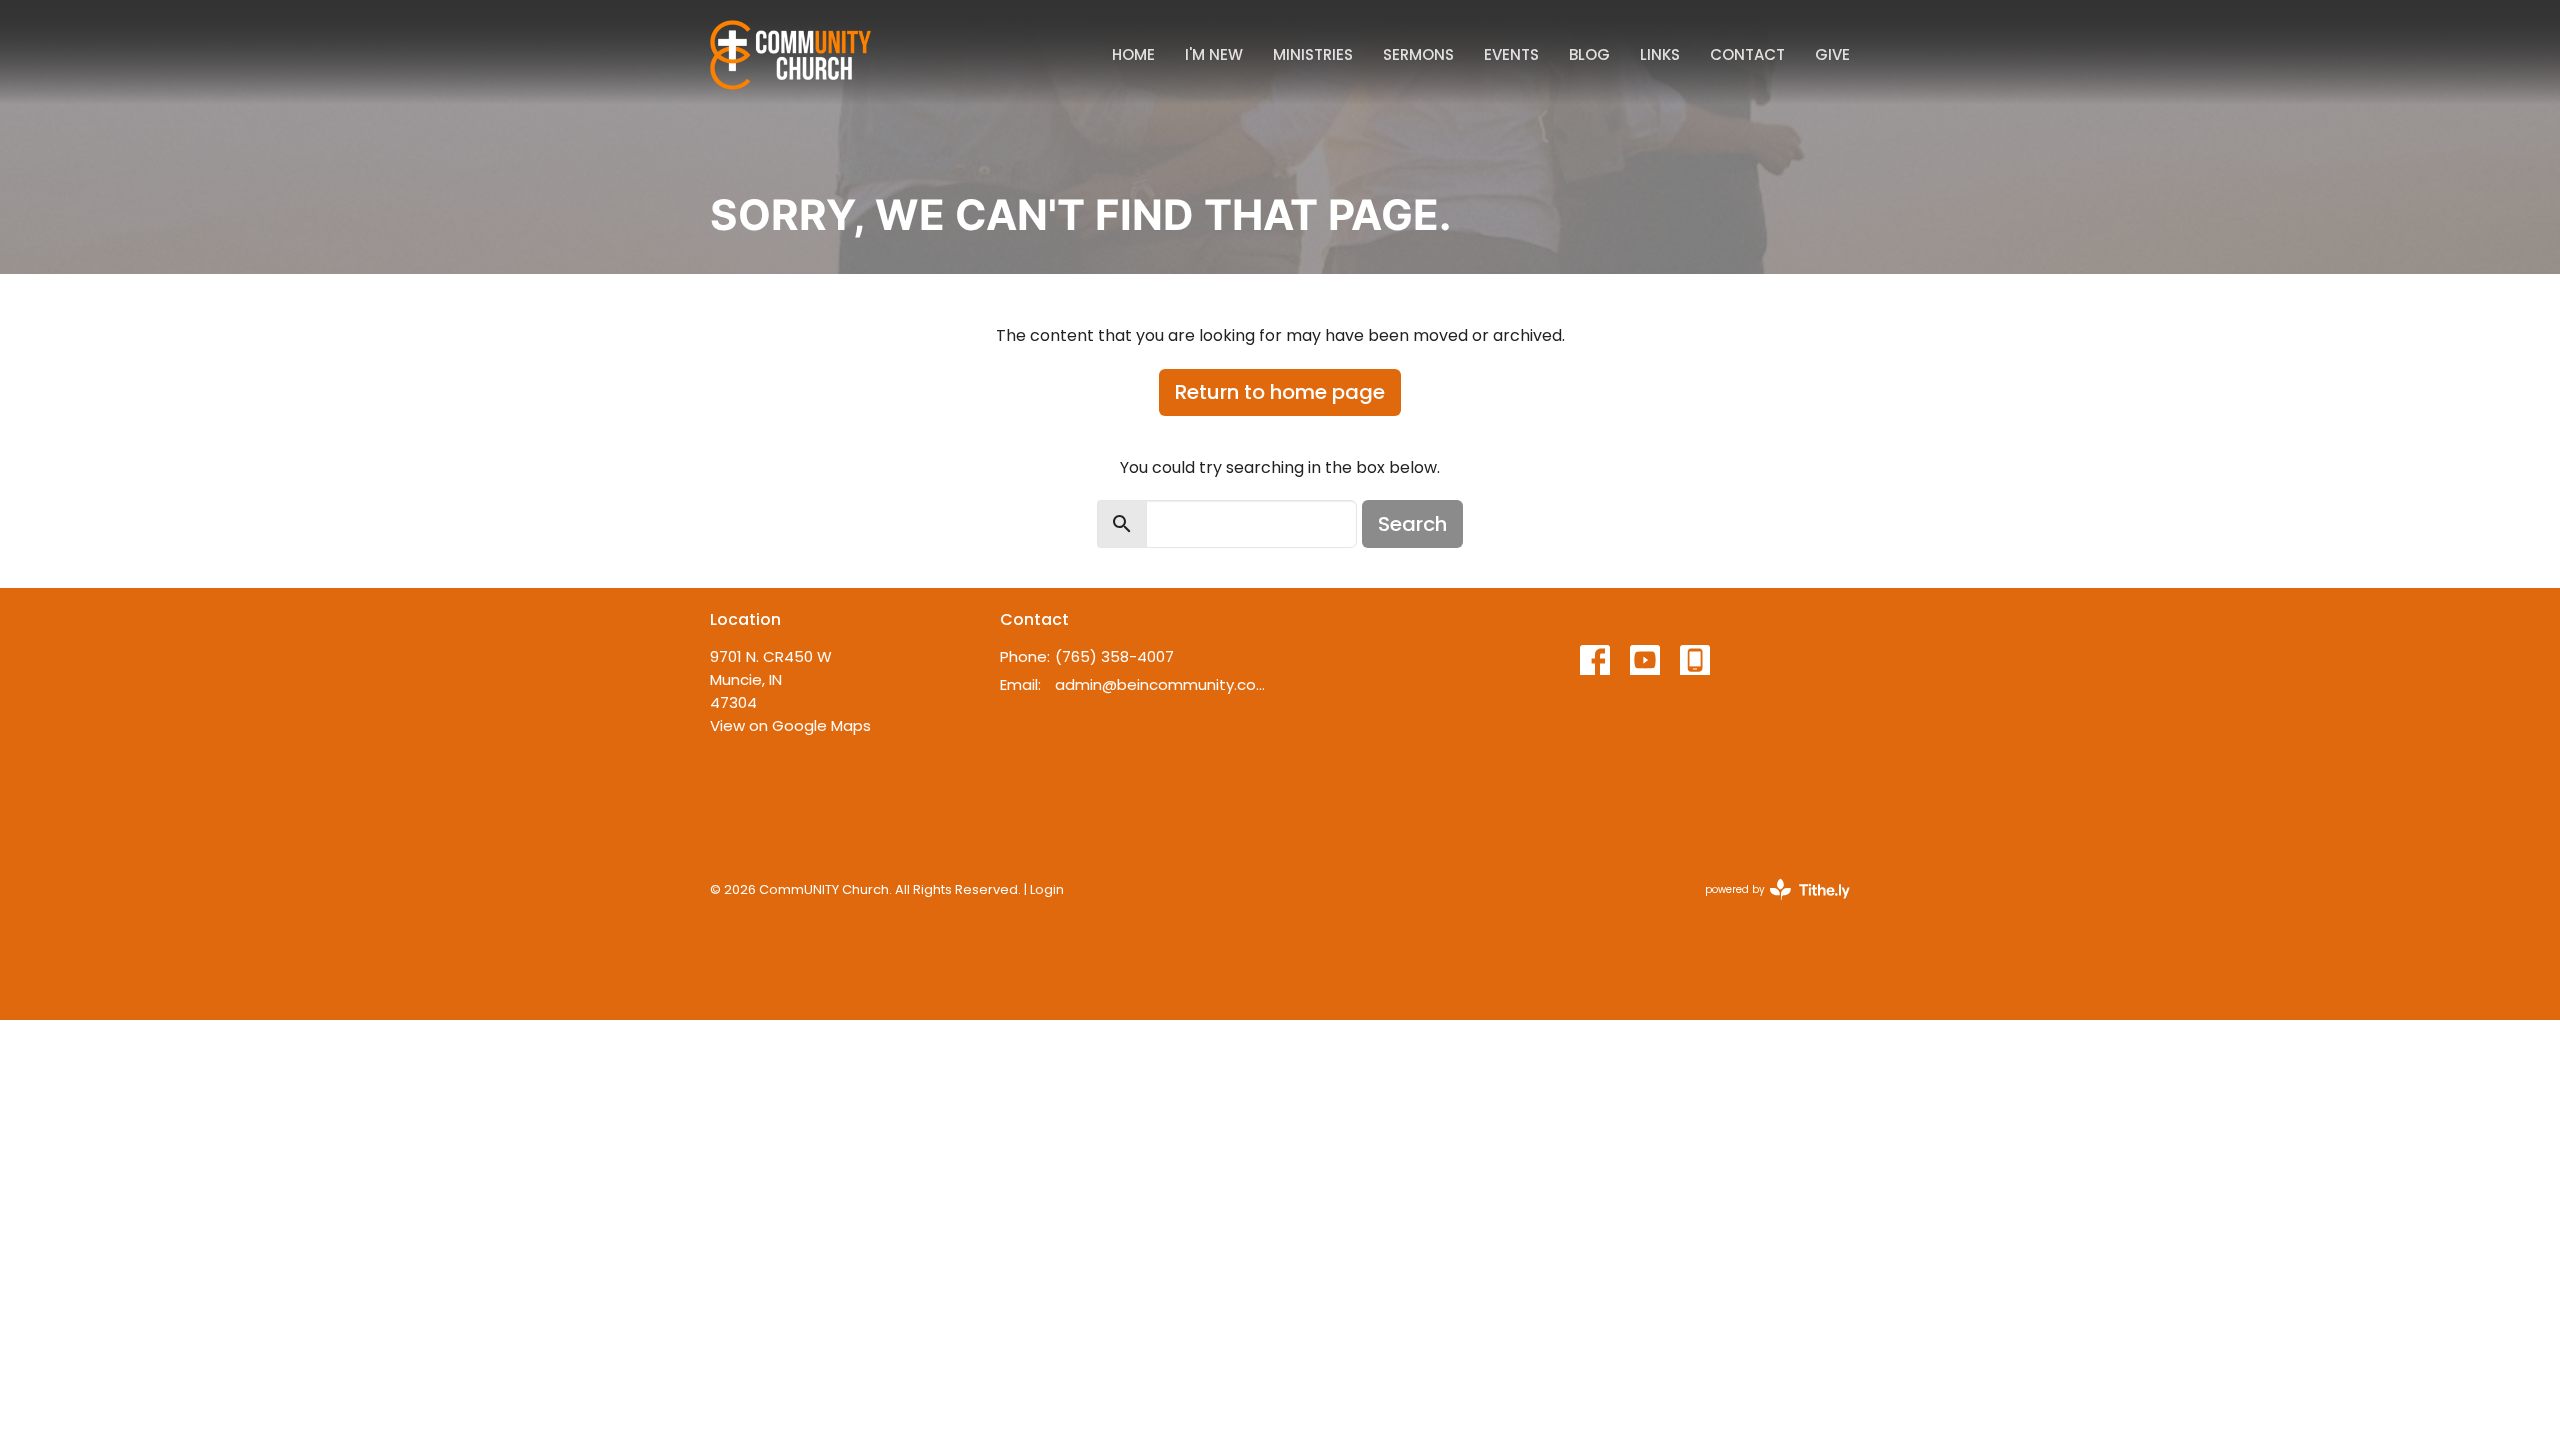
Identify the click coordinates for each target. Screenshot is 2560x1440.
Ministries (1313, 54)
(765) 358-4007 (1114, 656)
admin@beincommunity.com (1162, 684)
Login (1047, 889)
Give (1832, 54)
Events (1511, 54)
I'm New (1214, 54)
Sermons (1418, 54)
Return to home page (1280, 392)
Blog (1589, 54)
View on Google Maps (790, 725)
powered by (1768, 906)
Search (1412, 524)
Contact (1747, 54)
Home (1133, 54)
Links (1660, 54)
